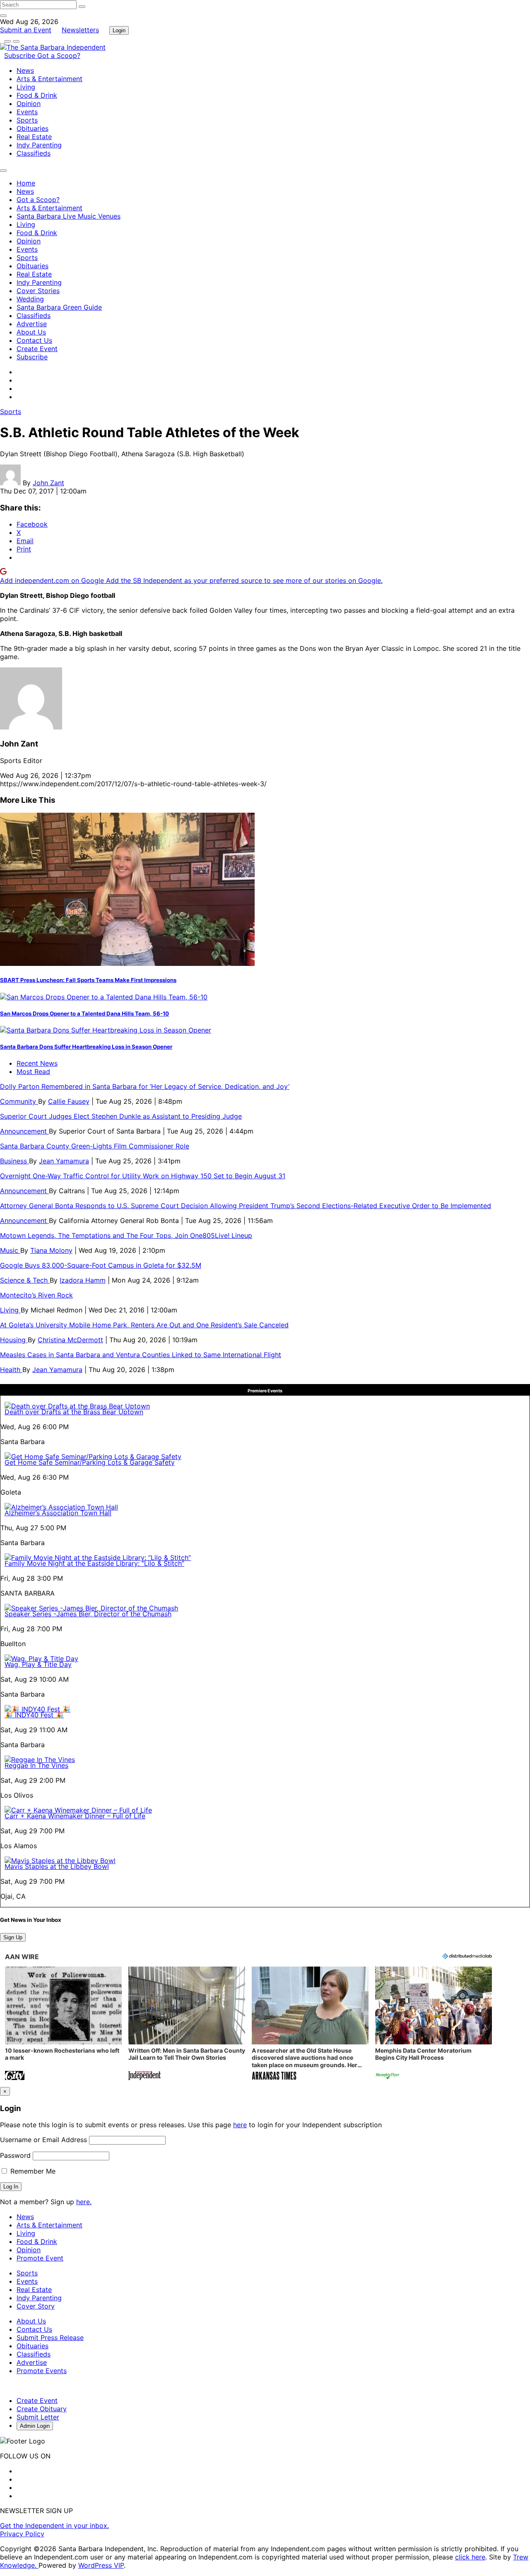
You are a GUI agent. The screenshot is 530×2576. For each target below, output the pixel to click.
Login (119, 30)
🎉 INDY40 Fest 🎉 (34, 1715)
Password (15, 2155)
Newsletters (80, 30)
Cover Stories (38, 291)
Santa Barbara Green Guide (59, 307)
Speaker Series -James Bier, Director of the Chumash (88, 1614)
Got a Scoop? (59, 55)
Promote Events (42, 2371)
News (25, 70)
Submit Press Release (50, 2338)
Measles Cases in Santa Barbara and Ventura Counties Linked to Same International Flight (141, 1355)
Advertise (32, 324)
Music (10, 1250)
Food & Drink (37, 95)
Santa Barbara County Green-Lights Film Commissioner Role (95, 1146)
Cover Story (36, 2306)
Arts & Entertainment (49, 79)
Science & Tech (25, 1280)
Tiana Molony (51, 1250)
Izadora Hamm (83, 1280)
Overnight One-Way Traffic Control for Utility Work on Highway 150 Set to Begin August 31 (143, 1176)
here (240, 2125)
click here (470, 2557)
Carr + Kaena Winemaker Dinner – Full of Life (75, 1816)
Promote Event (40, 2258)
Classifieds (34, 153)
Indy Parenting (39, 145)
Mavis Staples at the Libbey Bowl (57, 1866)
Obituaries (33, 128)
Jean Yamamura (64, 1161)
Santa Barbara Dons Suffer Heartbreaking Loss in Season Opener (86, 1047)
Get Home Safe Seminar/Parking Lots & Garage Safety (90, 1462)
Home (26, 183)
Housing (14, 1340)
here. (84, 2202)
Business (14, 1161)
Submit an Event (26, 30)
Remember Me (32, 2171)
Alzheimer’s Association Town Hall (58, 1513)
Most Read (33, 1071)
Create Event (37, 349)
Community (19, 1101)
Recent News (37, 1063)
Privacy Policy (22, 2534)
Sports (27, 120)
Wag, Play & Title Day (38, 1664)
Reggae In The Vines (36, 1765)
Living (26, 87)
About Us (31, 332)
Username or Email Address (43, 2140)
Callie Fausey (69, 1101)
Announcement (24, 1131)
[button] (63, 2024)
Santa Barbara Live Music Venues (69, 216)
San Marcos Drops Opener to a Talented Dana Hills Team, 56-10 (84, 1014)
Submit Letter (38, 2417)
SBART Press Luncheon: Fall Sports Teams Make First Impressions (88, 980)
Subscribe (21, 55)
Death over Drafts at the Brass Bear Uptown (74, 1412)
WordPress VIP (101, 2565)
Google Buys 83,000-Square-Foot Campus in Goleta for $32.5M (101, 1265)
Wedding (30, 299)
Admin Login (35, 2426)
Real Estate (34, 137)
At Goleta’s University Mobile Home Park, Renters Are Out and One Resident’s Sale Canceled (144, 1325)
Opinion (29, 104)
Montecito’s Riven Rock (36, 1295)
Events (27, 112)
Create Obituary (42, 2409)
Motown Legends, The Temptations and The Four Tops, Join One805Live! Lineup (126, 1235)
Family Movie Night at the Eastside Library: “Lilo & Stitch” (94, 1563)
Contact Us (34, 340)
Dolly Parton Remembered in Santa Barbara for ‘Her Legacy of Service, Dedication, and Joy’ (145, 1086)
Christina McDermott (70, 1340)
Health (11, 1370)
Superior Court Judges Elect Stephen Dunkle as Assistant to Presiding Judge (121, 1116)
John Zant (48, 483)
